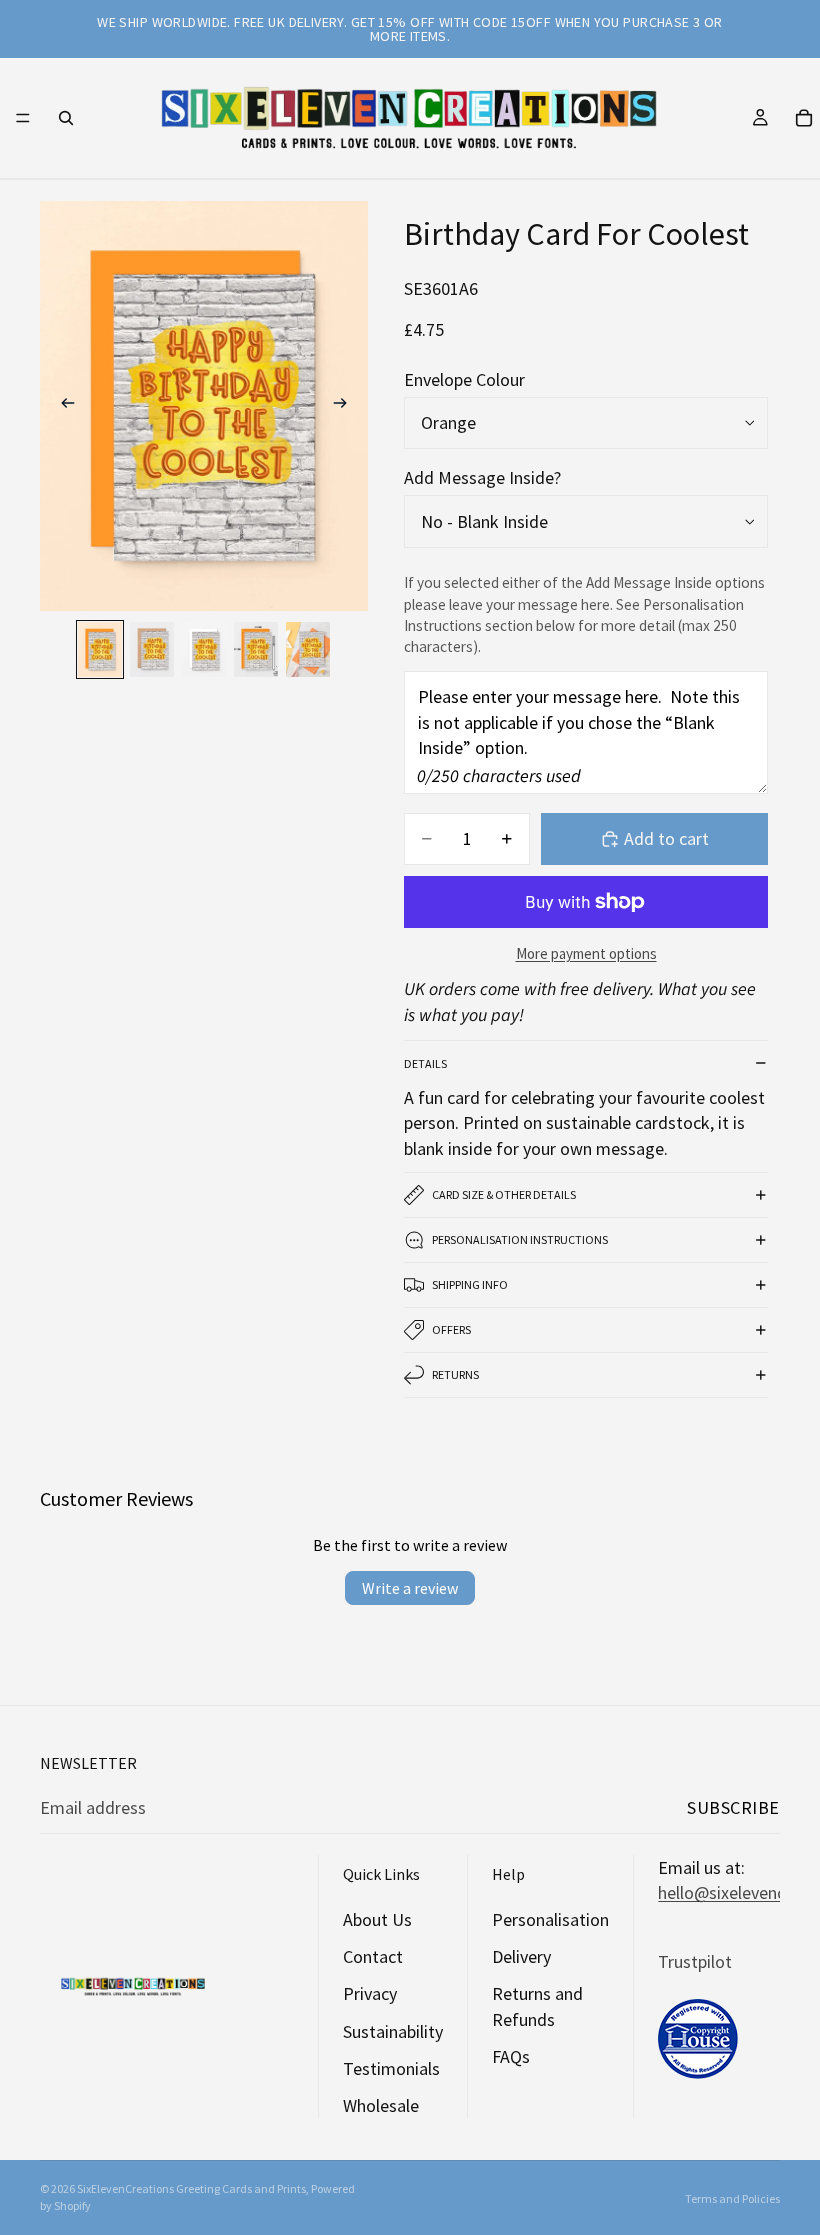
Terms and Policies (732, 2198)
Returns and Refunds (537, 2007)
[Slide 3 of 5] (204, 649)
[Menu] (23, 118)
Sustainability (393, 2031)
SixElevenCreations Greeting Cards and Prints (191, 2188)
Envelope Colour (464, 379)
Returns (455, 1374)
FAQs (511, 2056)
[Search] (66, 118)
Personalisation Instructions (520, 1239)
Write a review (410, 1588)
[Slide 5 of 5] (308, 649)
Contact (373, 1956)
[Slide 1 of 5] (100, 649)
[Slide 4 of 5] (256, 649)
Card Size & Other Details (504, 1194)
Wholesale (381, 2105)
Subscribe (733, 1807)
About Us (377, 1919)
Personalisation (550, 1919)
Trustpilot (695, 1961)
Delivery (521, 1956)
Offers (451, 1329)
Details (425, 1063)
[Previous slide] (62, 406)
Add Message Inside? (482, 477)
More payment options (586, 953)
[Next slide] (346, 406)
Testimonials (391, 2068)
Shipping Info (470, 1284)
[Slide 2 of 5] (152, 649)
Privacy (370, 1994)
